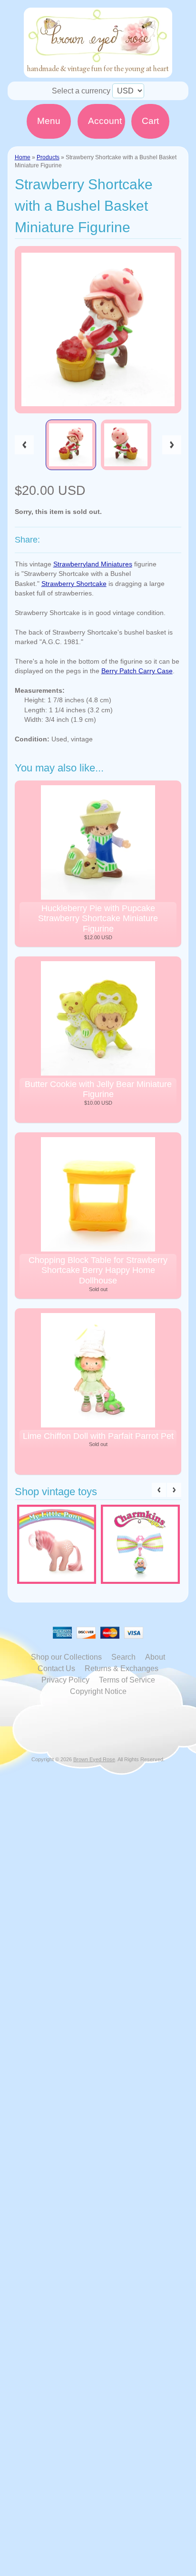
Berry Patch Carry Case (137, 671)
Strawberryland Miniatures (93, 564)
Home (23, 157)
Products (48, 157)
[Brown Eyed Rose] (98, 72)
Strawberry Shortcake (74, 584)
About (155, 1657)
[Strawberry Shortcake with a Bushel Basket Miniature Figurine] (71, 445)
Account (105, 121)
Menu (49, 121)
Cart (150, 121)
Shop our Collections (66, 1657)
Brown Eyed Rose (94, 1759)
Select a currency (81, 91)
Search (123, 1657)
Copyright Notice (98, 1691)
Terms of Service (127, 1680)
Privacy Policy (65, 1680)
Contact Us (56, 1668)
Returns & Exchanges (122, 1668)
